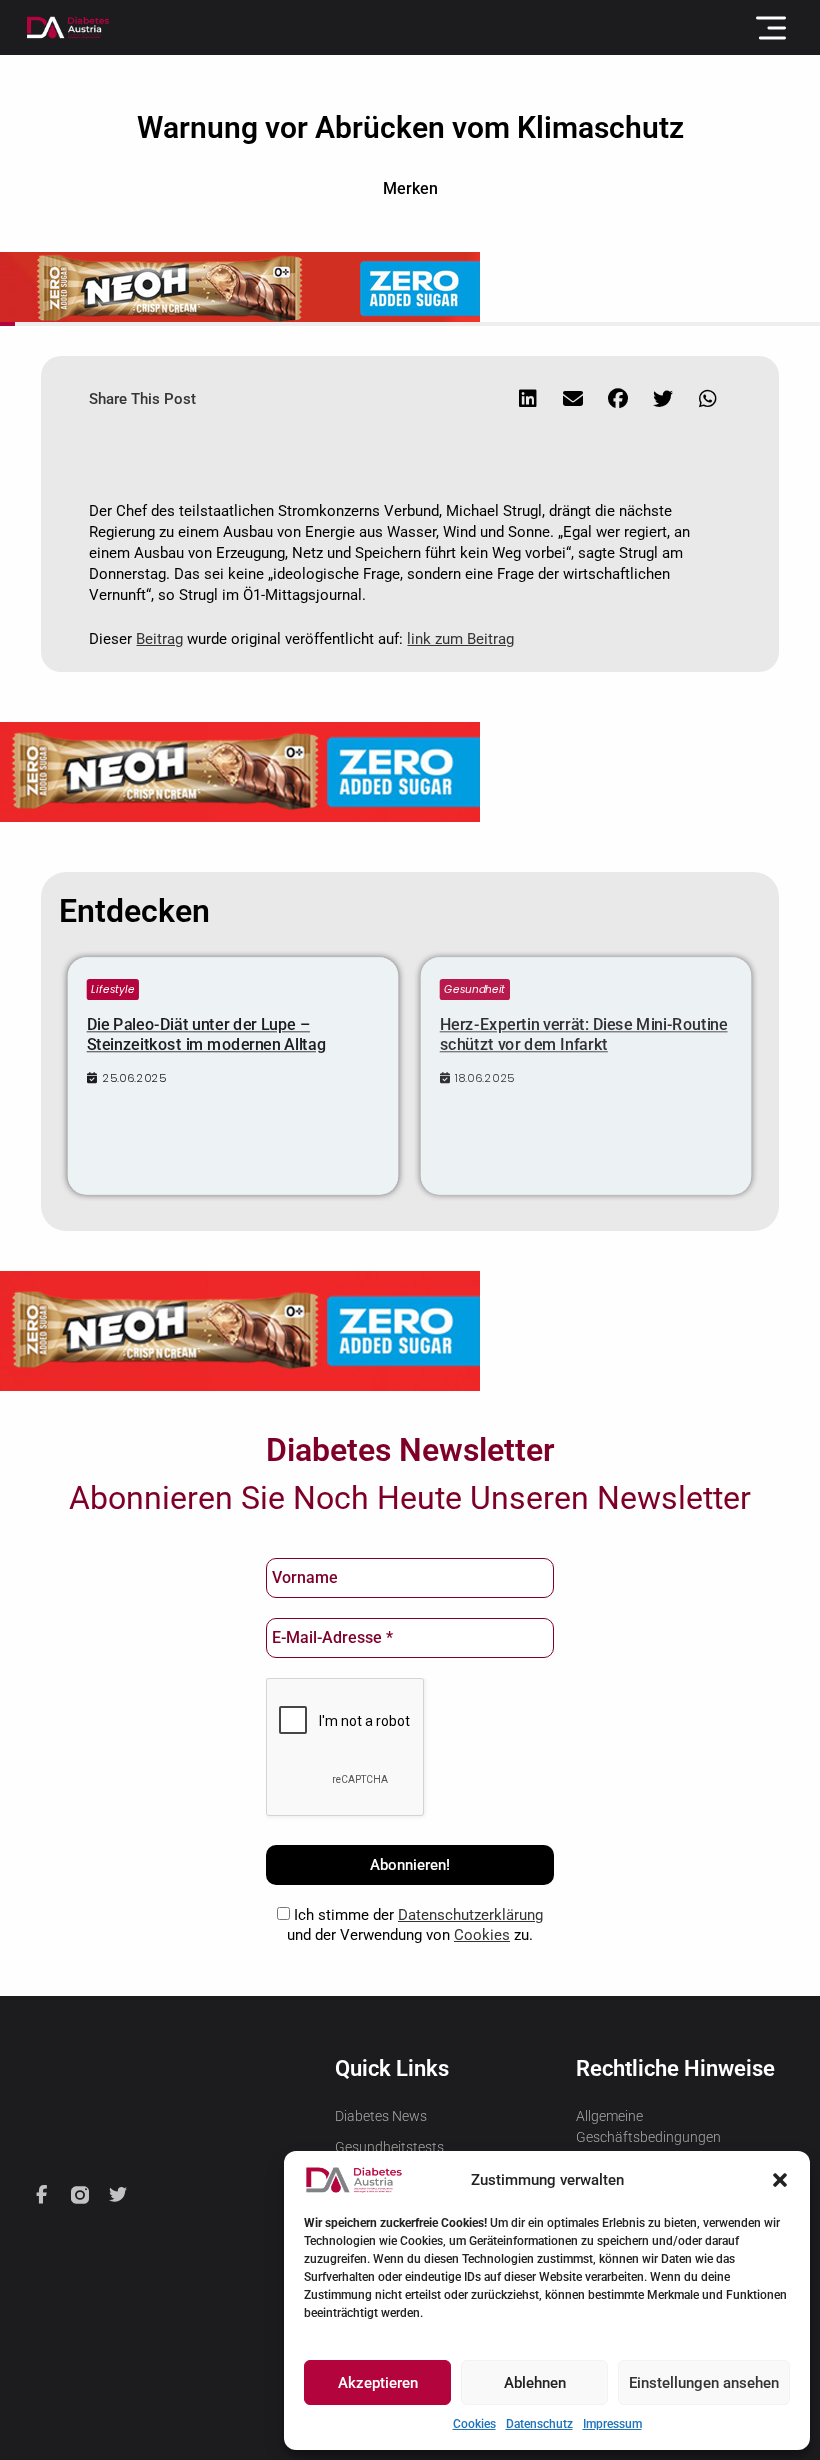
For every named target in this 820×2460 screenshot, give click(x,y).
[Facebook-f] (42, 2195)
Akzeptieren (378, 2383)
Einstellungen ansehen (704, 2383)
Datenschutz (539, 2424)
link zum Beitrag (460, 639)
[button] (780, 2180)
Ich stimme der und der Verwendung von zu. (415, 1925)
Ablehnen (535, 2383)
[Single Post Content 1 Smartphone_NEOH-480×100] (240, 771)
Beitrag (159, 639)
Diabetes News (381, 2116)
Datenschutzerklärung (470, 1915)
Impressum (612, 2424)
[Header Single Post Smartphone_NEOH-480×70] (240, 286)
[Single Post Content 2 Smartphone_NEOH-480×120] (240, 1329)
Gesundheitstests (389, 2147)
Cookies (474, 2424)
